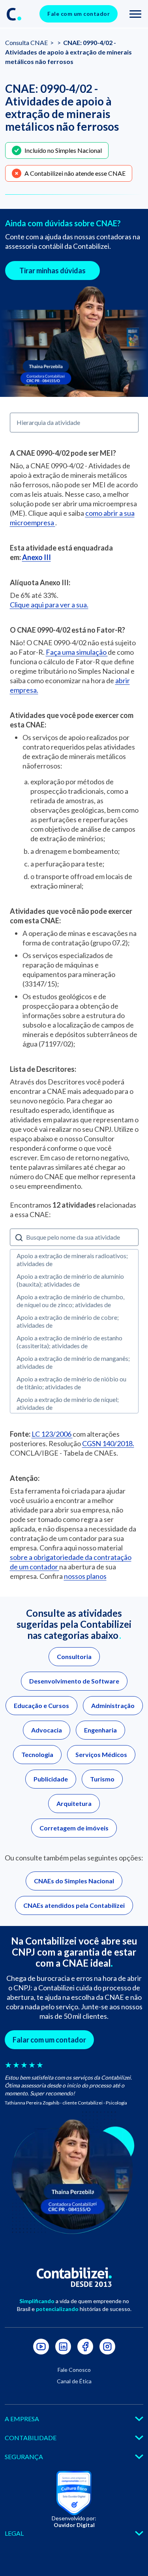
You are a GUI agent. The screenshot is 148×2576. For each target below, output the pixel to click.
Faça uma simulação (77, 652)
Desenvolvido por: (74, 2522)
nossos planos (85, 1576)
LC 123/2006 (52, 1434)
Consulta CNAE (27, 42)
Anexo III (37, 557)
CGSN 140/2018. (108, 1443)
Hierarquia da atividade (48, 422)
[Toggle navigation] (135, 14)
